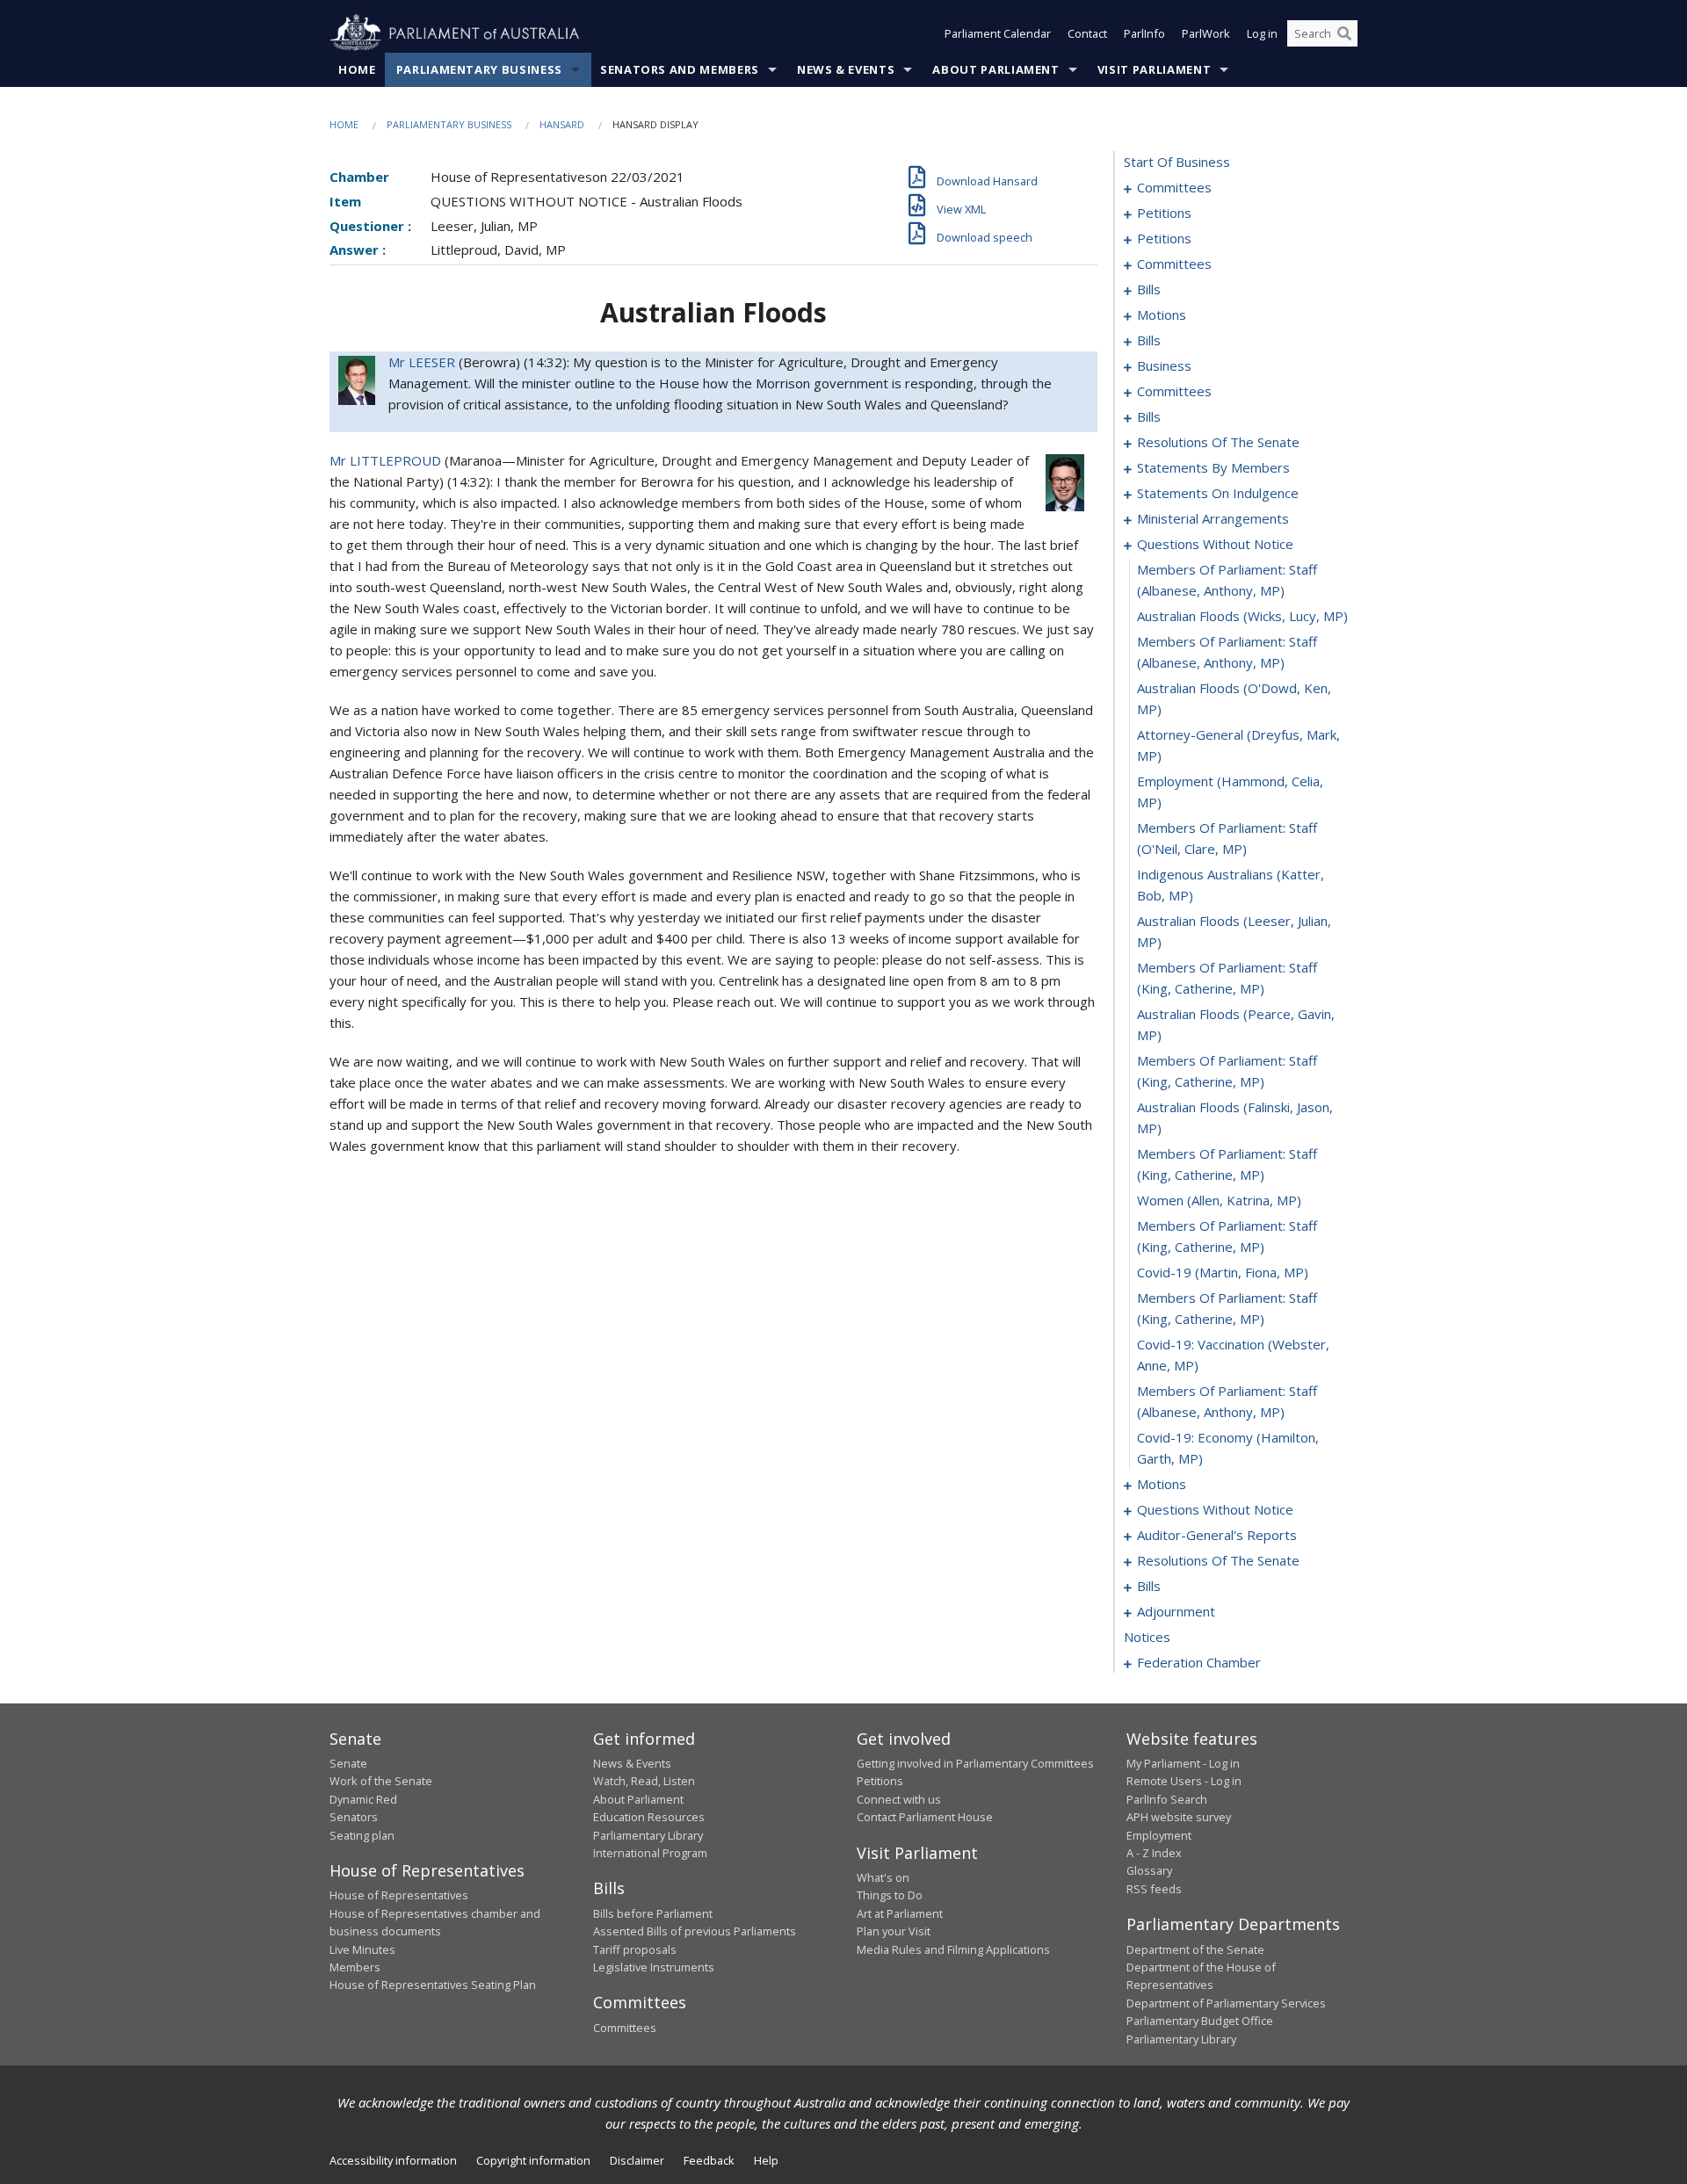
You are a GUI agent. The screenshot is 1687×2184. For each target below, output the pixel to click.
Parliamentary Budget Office (1200, 2021)
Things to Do (890, 1895)
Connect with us (899, 1799)
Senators (354, 1817)
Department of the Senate (1195, 1949)
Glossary (1149, 1870)
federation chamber (1199, 1662)
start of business (1177, 162)
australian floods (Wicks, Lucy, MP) (1242, 616)
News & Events (846, 69)
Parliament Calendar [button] (998, 33)
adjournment (1176, 1611)
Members (355, 1967)
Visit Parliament (1154, 69)
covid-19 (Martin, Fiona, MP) (1223, 1272)
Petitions (880, 1781)
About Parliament (996, 69)
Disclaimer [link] (637, 2160)
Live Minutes (362, 1949)
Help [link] (766, 2160)
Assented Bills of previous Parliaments (695, 1931)
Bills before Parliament (653, 1913)
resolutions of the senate (1218, 442)
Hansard (562, 124)
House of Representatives (399, 1895)
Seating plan (362, 1835)
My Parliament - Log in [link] (1183, 1763)
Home (357, 69)
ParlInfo (1144, 33)
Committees (625, 2028)
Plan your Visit (894, 1931)
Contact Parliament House (925, 1817)
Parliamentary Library (648, 1835)
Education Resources (649, 1817)
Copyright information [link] (533, 2160)
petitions (1164, 213)
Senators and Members (680, 69)
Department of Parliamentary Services (1226, 2003)
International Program (650, 1853)
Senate (348, 1763)
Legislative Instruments (654, 1967)
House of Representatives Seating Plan (433, 1985)
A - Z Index (1154, 1853)
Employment (1159, 1835)
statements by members (1213, 467)
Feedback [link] (709, 2160)
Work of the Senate (381, 1781)
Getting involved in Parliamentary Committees (975, 1763)
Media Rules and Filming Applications (953, 1949)
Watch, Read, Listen (644, 1781)
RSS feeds (1154, 1889)
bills (1149, 289)
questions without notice (1215, 544)
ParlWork (1206, 33)
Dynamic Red (363, 1799)
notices (1147, 1637)
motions (1162, 315)
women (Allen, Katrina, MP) (1219, 1200)
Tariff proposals (635, 1949)
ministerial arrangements (1213, 518)
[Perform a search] (1344, 33)
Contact (1087, 33)
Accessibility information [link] (393, 2160)
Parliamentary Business (479, 69)
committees (1174, 187)
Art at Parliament (900, 1913)
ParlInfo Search (1167, 1799)
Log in (1262, 33)
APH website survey (1179, 1817)
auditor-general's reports (1217, 1535)
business (1164, 365)
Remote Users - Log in (1184, 1781)
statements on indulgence (1218, 493)
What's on (883, 1877)
